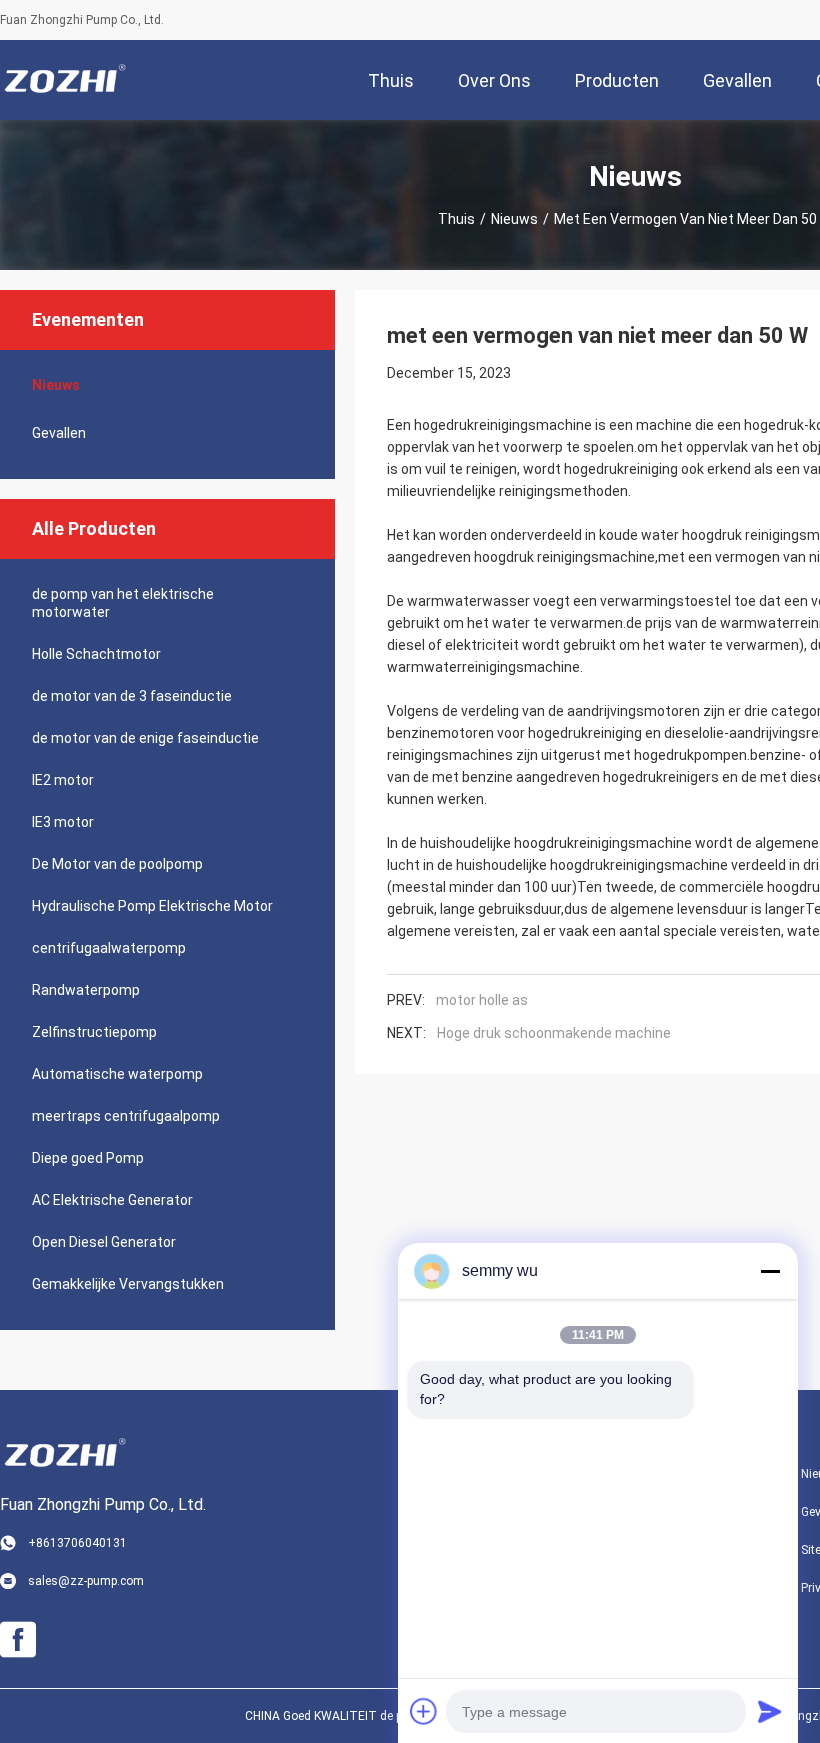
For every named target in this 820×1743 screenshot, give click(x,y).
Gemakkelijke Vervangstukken (128, 1284)
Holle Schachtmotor (96, 654)
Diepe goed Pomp (88, 1158)
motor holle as (482, 1000)
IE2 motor (63, 780)
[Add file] (424, 1711)
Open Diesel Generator (104, 1242)
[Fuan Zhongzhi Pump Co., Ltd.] (65, 80)
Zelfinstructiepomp (94, 1032)
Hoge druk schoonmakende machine (554, 1033)
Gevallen (59, 433)
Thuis (456, 219)
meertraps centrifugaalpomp (126, 1116)
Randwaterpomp (86, 990)
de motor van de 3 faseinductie (132, 696)
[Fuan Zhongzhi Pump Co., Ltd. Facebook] (18, 1640)
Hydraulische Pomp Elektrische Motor (152, 906)
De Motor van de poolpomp (117, 864)
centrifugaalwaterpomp (109, 948)
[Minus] (770, 1271)
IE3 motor (63, 822)
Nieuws (514, 219)
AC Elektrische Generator (112, 1200)
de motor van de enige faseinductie (145, 738)
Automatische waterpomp (117, 1074)
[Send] (770, 1711)
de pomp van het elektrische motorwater (123, 603)
